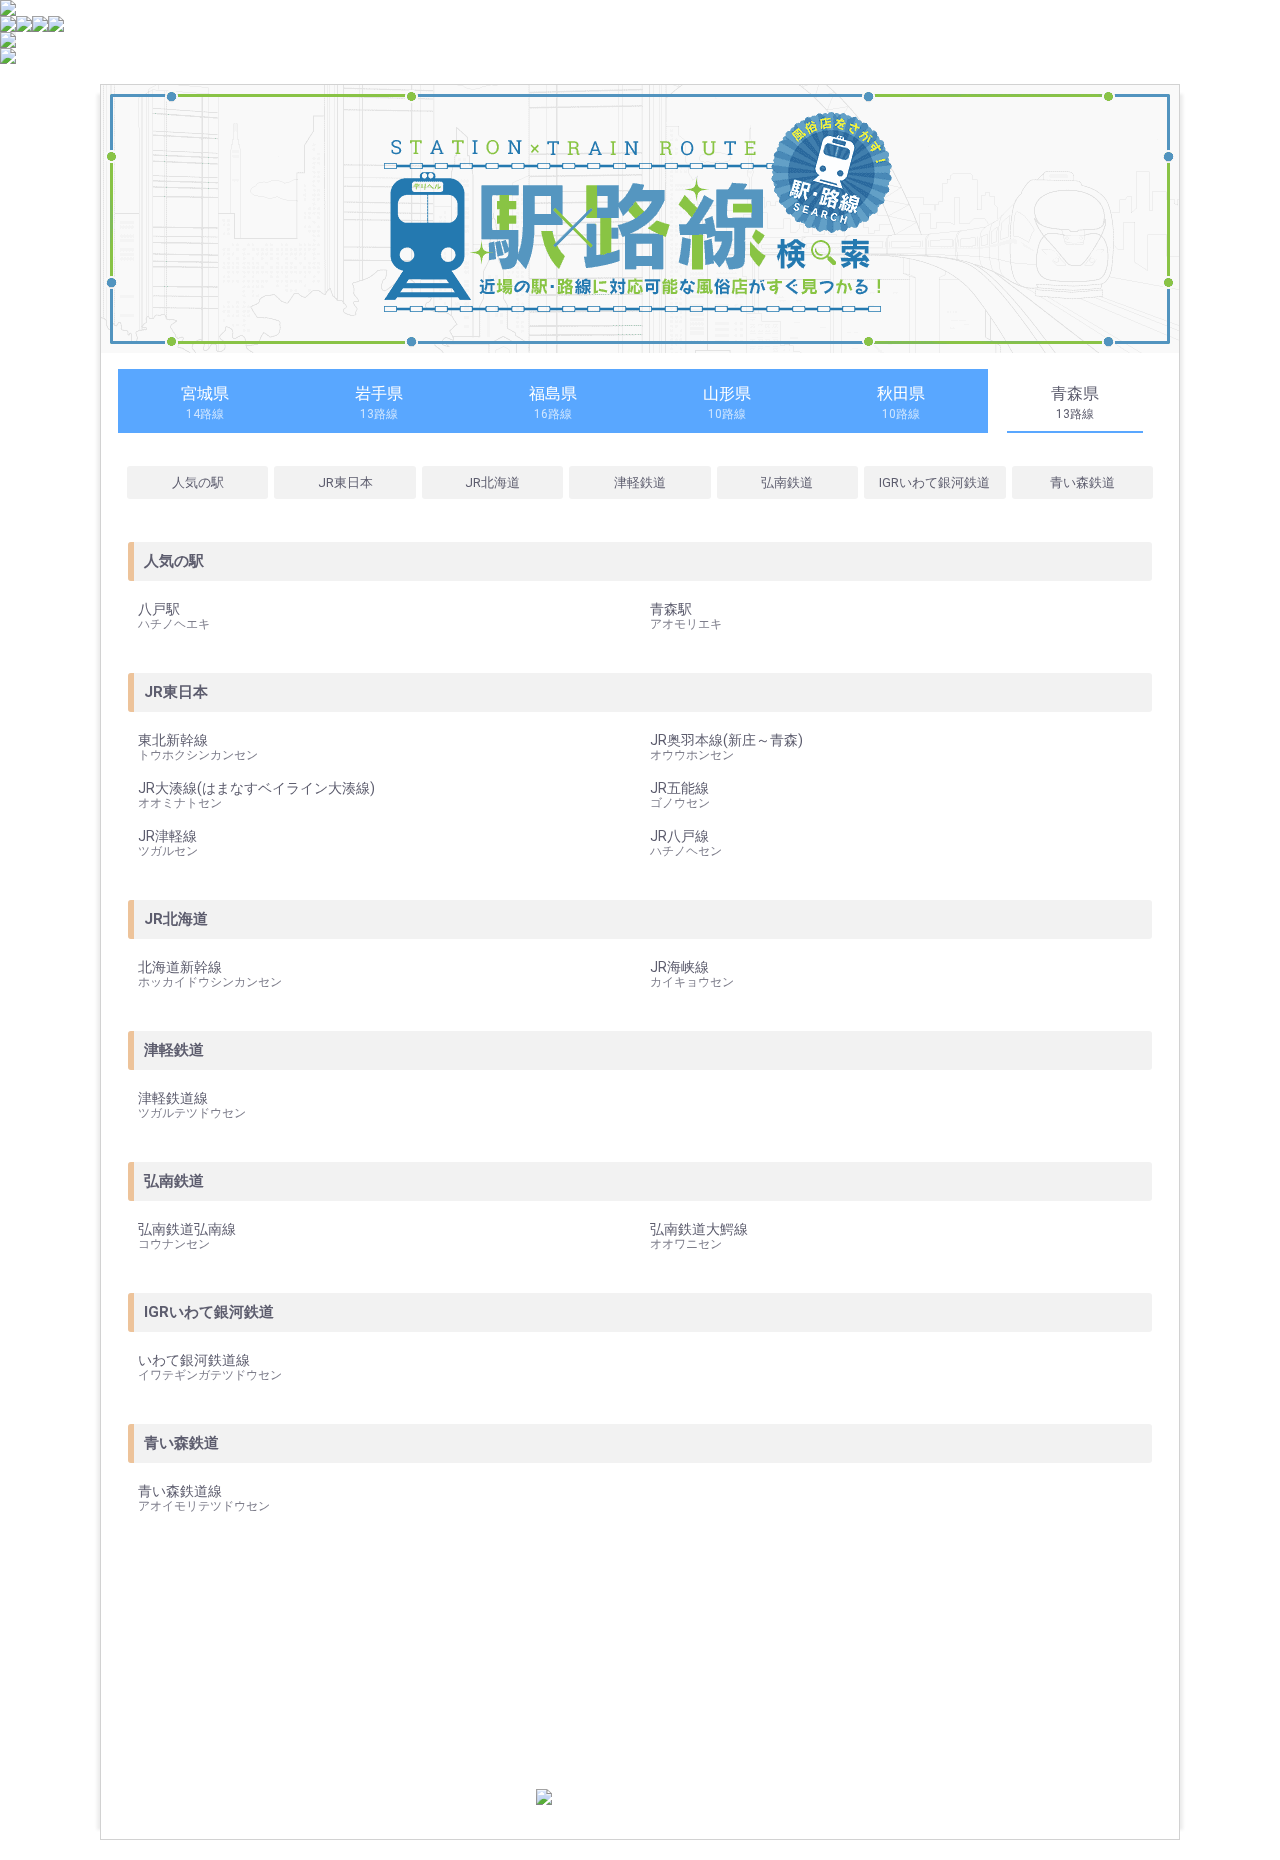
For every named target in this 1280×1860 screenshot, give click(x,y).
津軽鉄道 (640, 482)
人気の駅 (198, 482)
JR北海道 (492, 482)
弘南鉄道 (787, 482)
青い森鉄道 (1082, 482)
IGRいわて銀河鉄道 (934, 482)
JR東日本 (345, 482)
